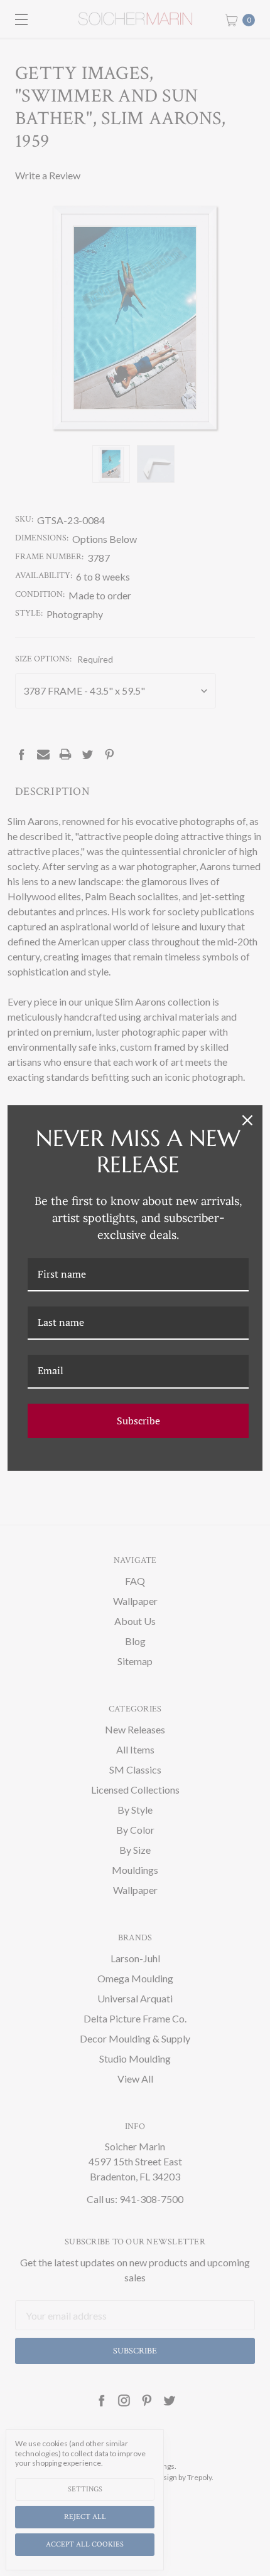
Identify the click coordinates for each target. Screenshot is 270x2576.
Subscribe (138, 1421)
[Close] (247, 1120)
